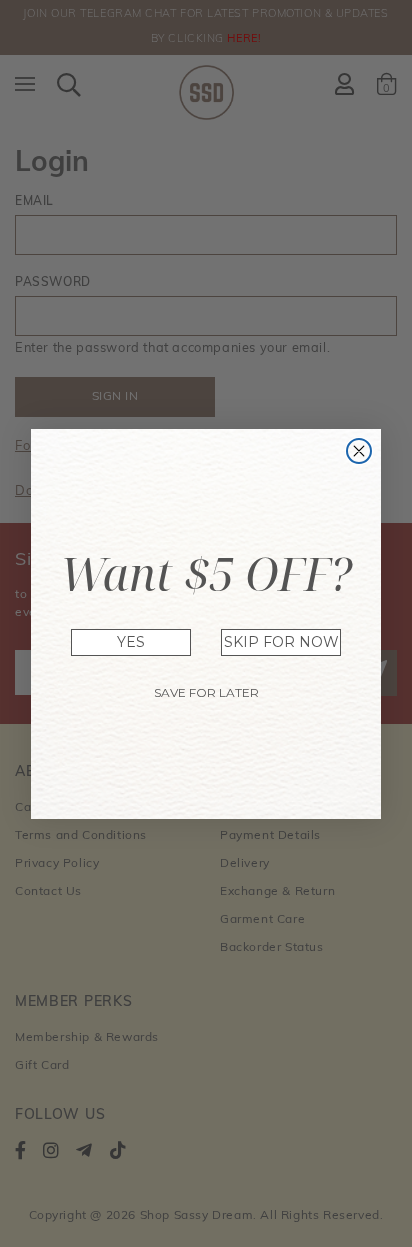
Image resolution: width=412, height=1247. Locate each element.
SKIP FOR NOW (281, 642)
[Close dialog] (359, 451)
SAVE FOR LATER (206, 692)
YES (131, 642)
